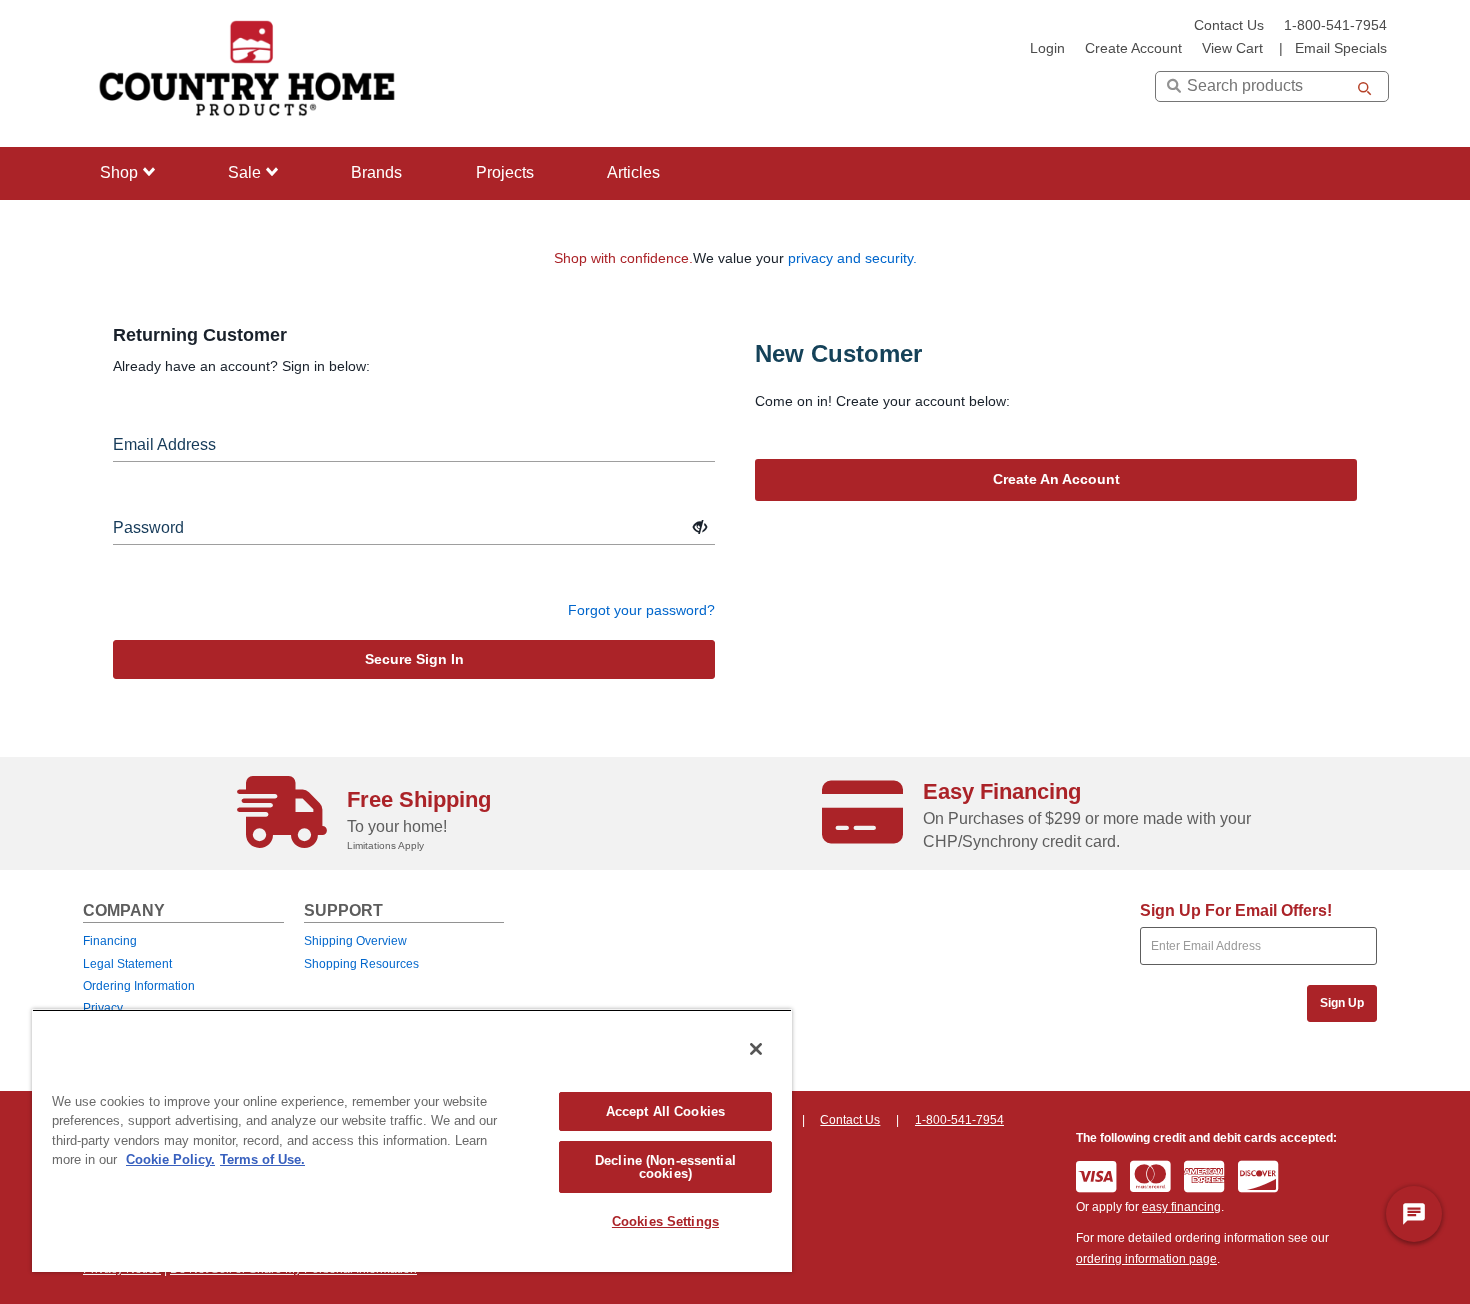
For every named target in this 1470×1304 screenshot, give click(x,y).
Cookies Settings (665, 1221)
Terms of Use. (262, 1159)
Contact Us (1229, 25)
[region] (412, 1140)
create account (1133, 48)
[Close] (756, 1049)
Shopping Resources (361, 964)
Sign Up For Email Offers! (1236, 910)
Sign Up (1342, 1003)
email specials (1341, 48)
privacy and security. (852, 258)
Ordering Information (139, 986)
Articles (633, 172)
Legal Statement (127, 964)
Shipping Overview (355, 941)
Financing (110, 941)
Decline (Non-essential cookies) (665, 1167)
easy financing (1181, 1207)
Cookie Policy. (170, 1159)
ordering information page (1146, 1259)
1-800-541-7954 (1335, 25)
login (1047, 48)
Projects (505, 172)
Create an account (1056, 479)
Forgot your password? (641, 610)
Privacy (103, 1008)
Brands (376, 172)
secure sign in (414, 659)
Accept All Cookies (665, 1111)
